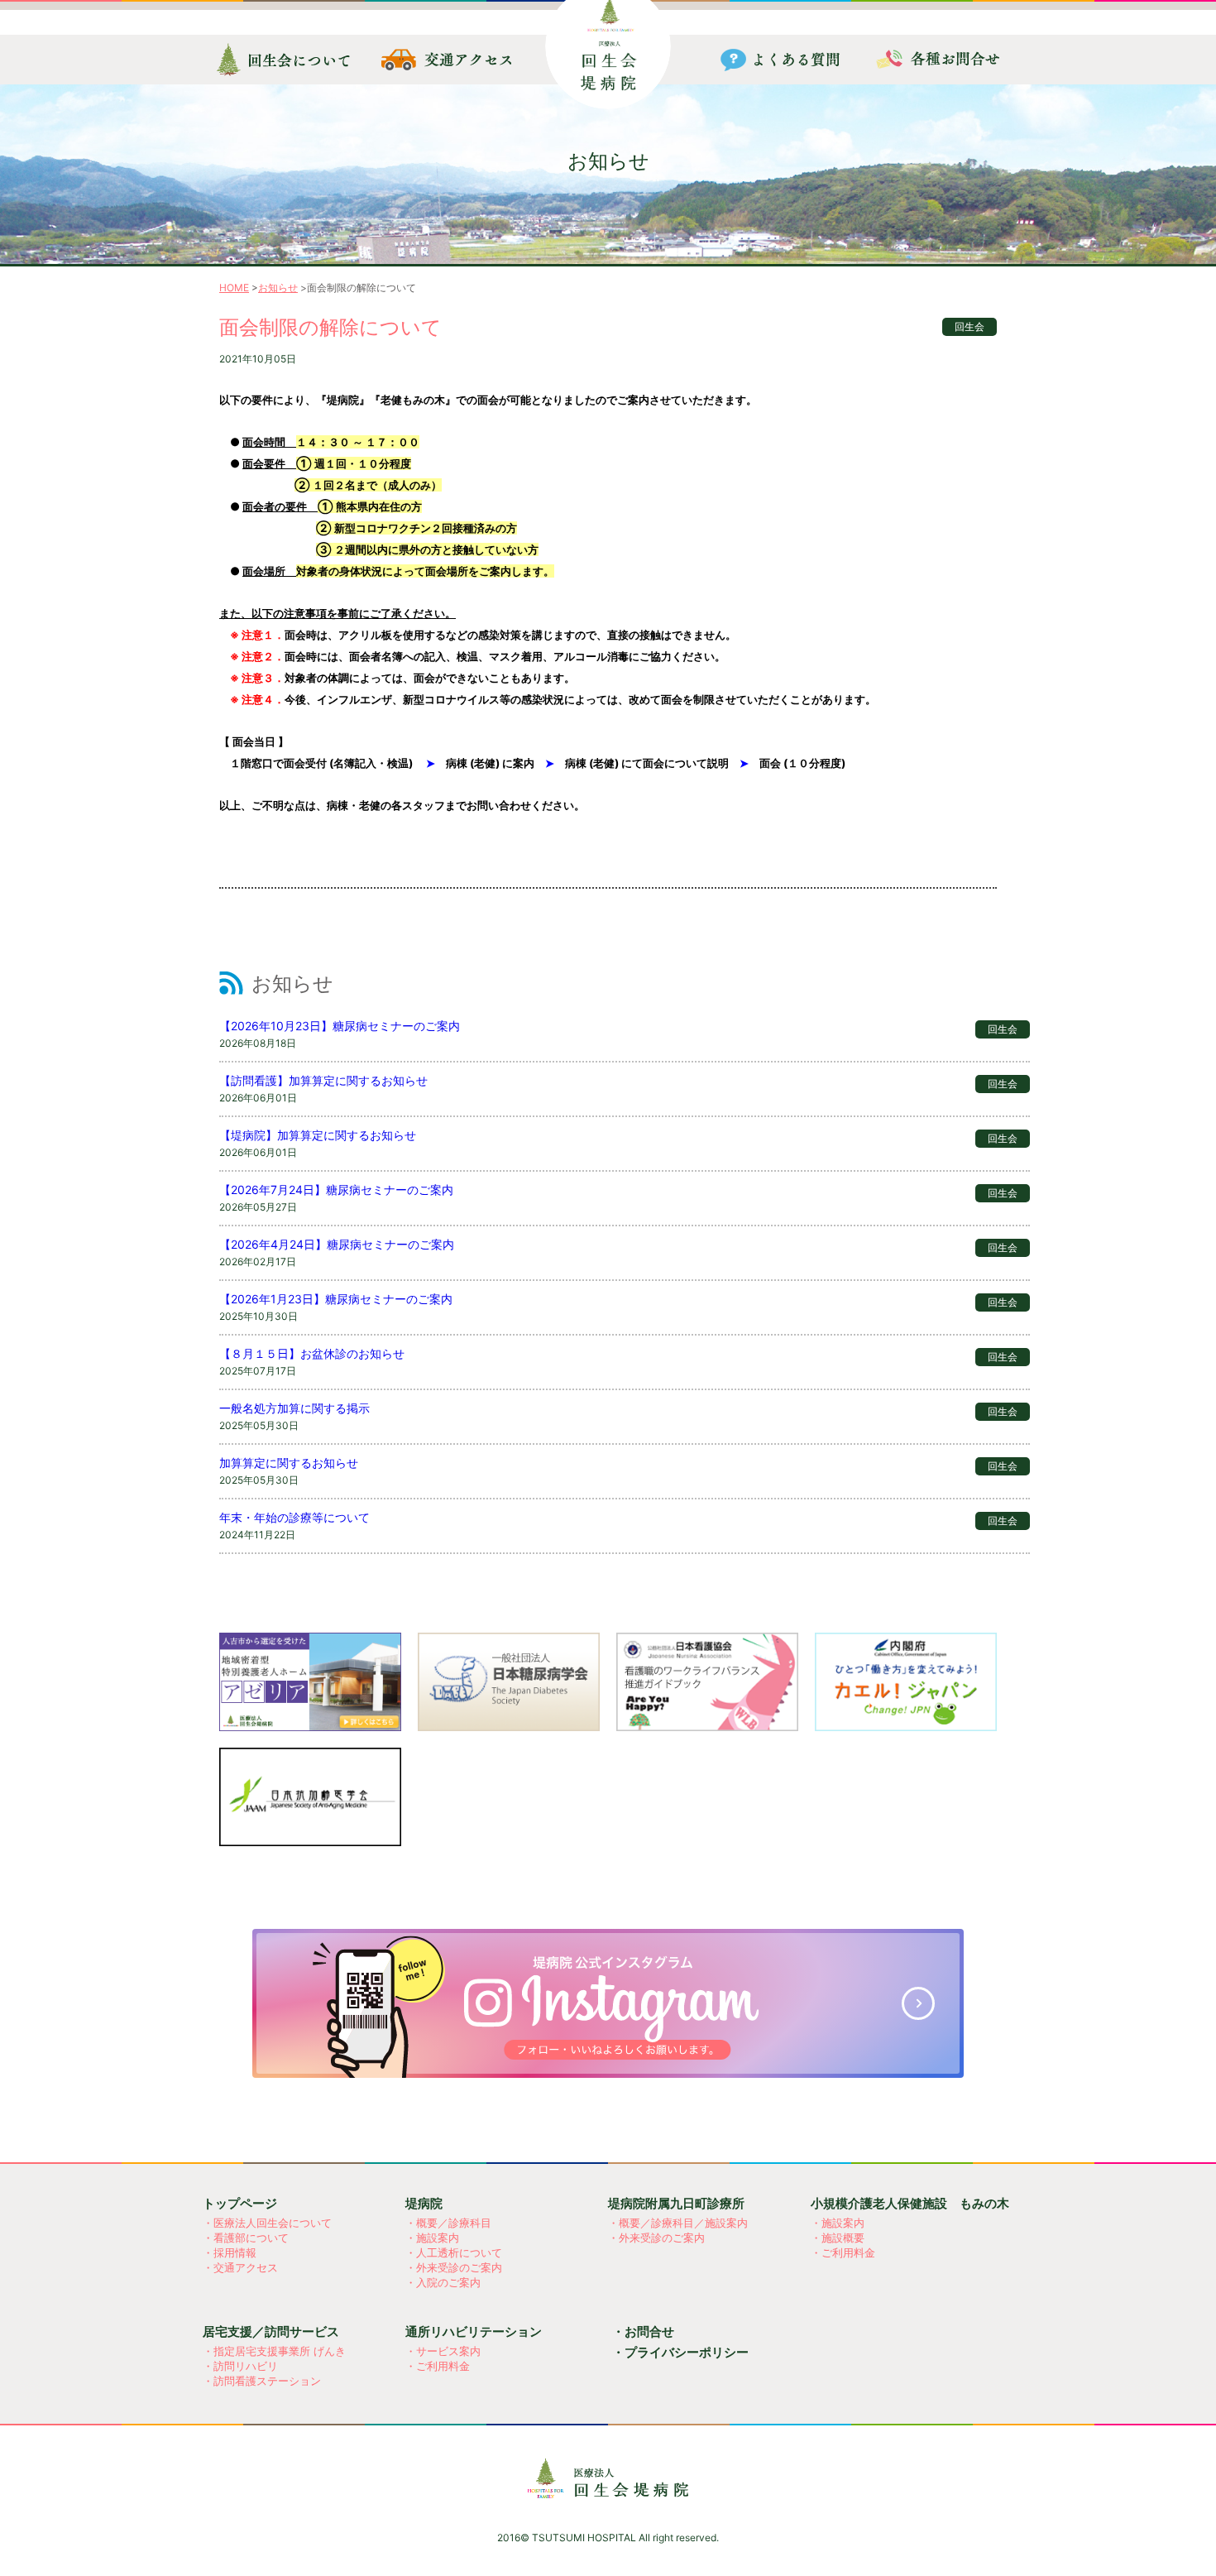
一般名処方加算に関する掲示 (294, 1408)
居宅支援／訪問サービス (271, 2331)
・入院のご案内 (443, 2282)
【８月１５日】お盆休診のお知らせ (312, 1353)
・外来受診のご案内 (454, 2267)
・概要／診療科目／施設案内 (678, 2223)
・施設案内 (432, 2238)
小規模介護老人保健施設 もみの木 (910, 2203)
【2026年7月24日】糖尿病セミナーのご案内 (336, 1190)
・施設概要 (838, 2238)
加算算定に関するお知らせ (289, 1463)
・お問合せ (643, 2331)
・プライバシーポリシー (680, 2352)
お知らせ (278, 288)
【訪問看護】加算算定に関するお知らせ (323, 1080)
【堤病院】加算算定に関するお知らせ (318, 1135)
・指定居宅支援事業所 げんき (274, 2351)
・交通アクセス (240, 2267)
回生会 (969, 326)
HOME (234, 288)
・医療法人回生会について (267, 2223)
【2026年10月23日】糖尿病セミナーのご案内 (340, 1026)
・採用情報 (230, 2252)
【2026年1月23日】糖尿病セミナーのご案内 (336, 1299)
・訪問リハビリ (240, 2366)
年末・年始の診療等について (294, 1517)
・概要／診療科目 (448, 2223)
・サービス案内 (443, 2351)
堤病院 (424, 2203)
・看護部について (246, 2238)
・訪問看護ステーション (262, 2381)
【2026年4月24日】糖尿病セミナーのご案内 (337, 1244)
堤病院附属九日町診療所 (676, 2203)
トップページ (240, 2203)
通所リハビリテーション (474, 2331)
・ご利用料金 (843, 2252)
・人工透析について (454, 2252)
